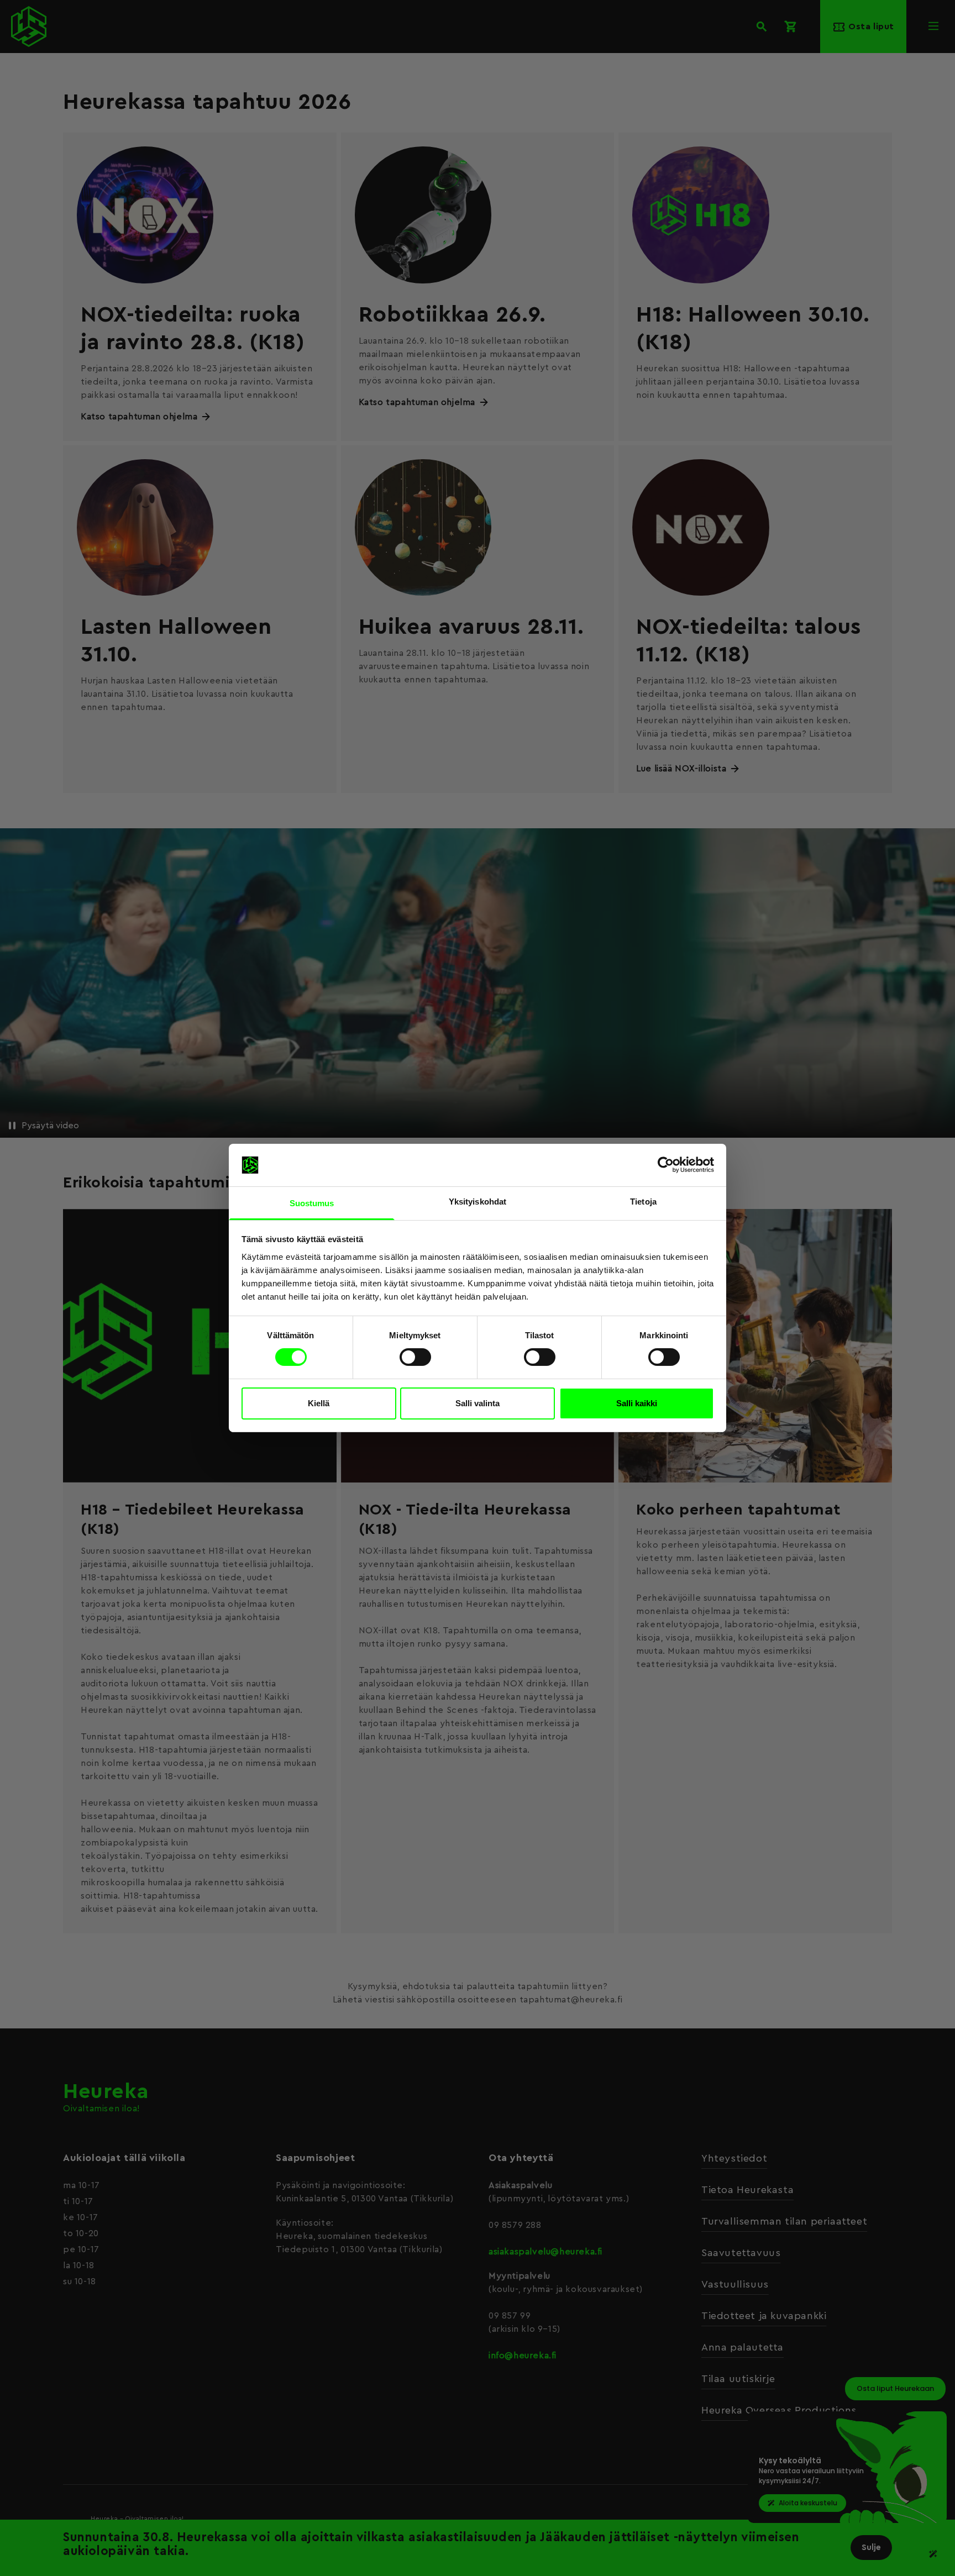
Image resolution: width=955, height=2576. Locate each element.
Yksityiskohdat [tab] (478, 1202)
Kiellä (319, 1403)
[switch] (415, 1357)
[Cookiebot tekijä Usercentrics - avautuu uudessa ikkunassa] (666, 1165)
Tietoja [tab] (643, 1202)
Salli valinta (478, 1403)
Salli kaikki (637, 1403)
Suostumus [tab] (312, 1203)
